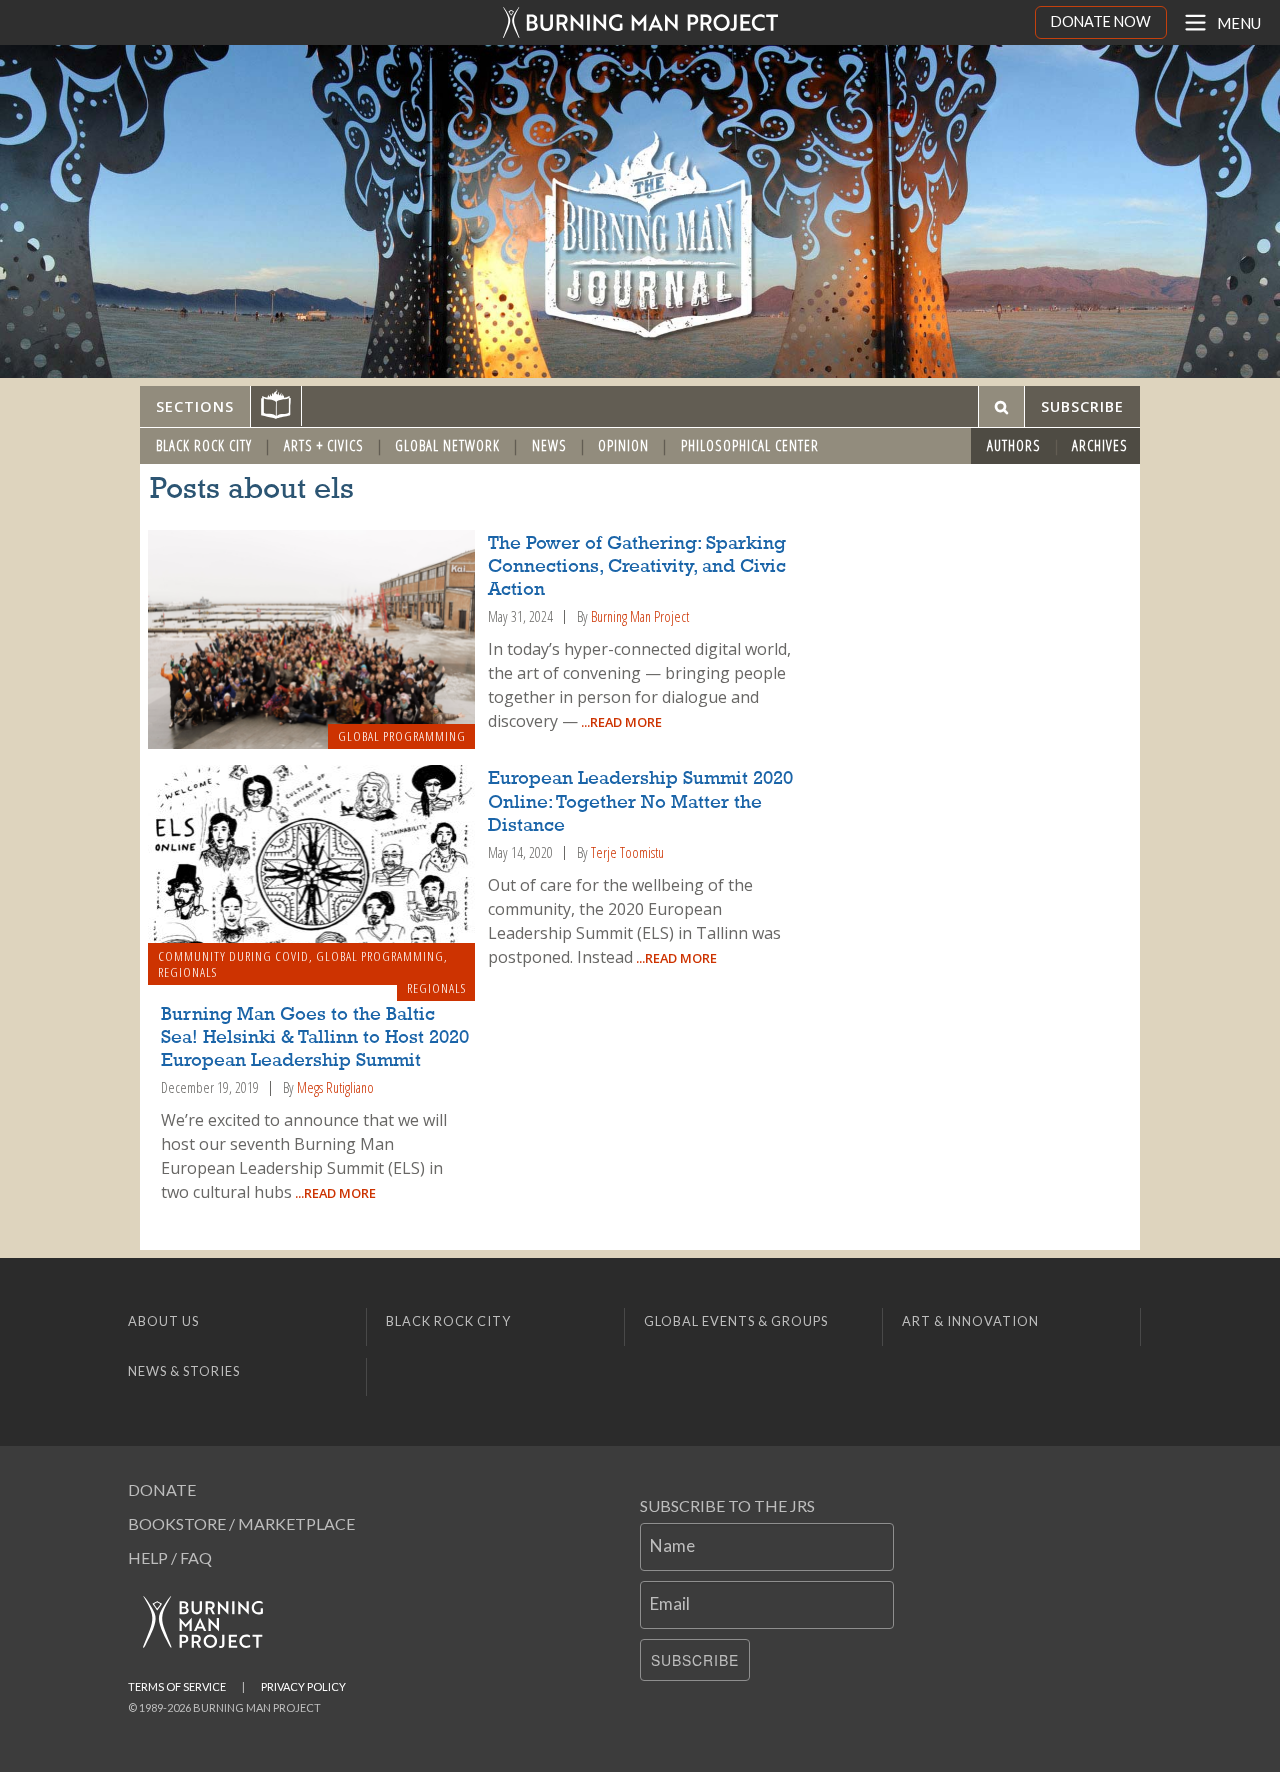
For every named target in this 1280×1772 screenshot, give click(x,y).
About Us (163, 1321)
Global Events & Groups (736, 1321)
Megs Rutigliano (335, 1087)
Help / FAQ (170, 1557)
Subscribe (695, 1660)
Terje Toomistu (627, 852)
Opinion (623, 445)
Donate (162, 1489)
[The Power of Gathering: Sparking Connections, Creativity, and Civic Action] (311, 640)
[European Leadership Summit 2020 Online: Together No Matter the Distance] (311, 875)
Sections (195, 406)
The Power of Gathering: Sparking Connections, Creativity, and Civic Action (637, 567)
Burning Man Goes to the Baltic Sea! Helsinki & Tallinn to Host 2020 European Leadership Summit (315, 1038)
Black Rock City (204, 445)
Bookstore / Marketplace (241, 1523)
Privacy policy (303, 1686)
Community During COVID (233, 956)
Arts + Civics (324, 445)
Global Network (447, 445)
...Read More (620, 722)
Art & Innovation (970, 1321)
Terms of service (177, 1686)
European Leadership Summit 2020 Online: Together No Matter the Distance (640, 802)
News (549, 445)
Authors (1014, 445)
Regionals (187, 972)
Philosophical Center (750, 445)
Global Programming (402, 736)
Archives (1100, 445)
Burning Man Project (640, 616)
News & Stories (184, 1371)
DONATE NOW (1101, 21)
